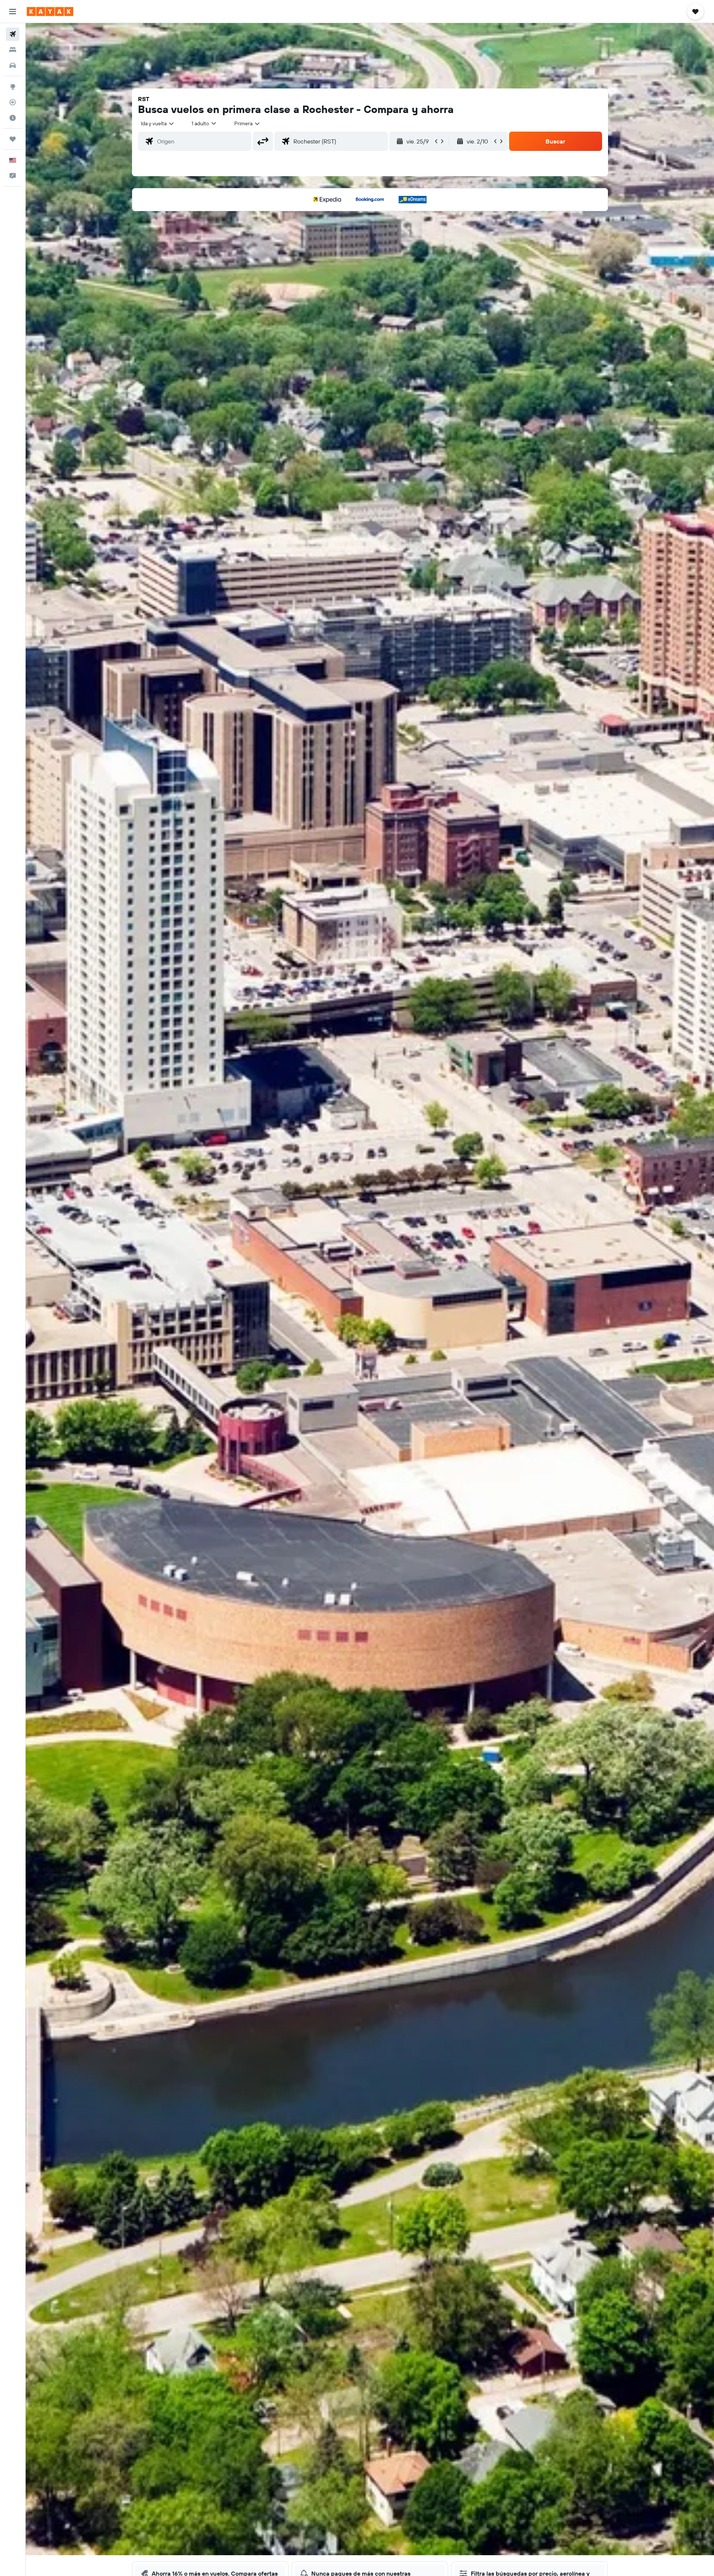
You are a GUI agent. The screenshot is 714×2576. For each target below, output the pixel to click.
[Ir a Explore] (13, 87)
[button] (13, 12)
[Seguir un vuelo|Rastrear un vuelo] (13, 102)
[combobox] (158, 123)
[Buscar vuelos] (13, 34)
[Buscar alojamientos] (13, 50)
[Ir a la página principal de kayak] (50, 12)
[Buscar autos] (13, 65)
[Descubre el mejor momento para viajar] (13, 118)
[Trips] (13, 139)
